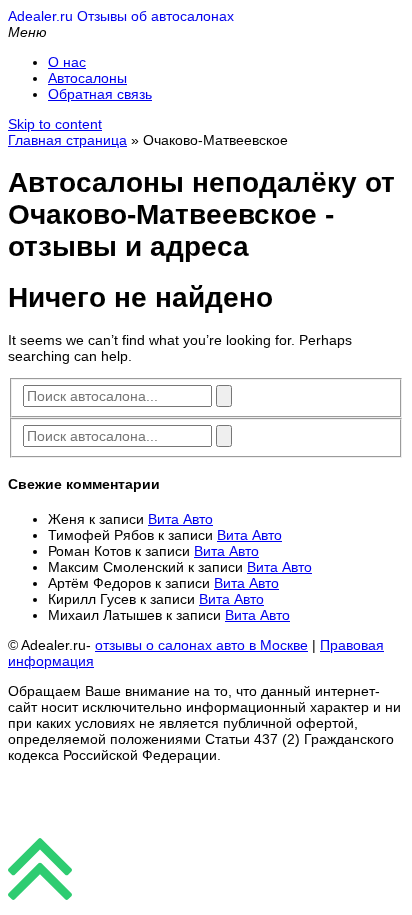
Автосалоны (87, 78)
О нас (67, 62)
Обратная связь (100, 94)
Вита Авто (180, 519)
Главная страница (67, 140)
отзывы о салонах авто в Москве (201, 645)
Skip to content (55, 124)
